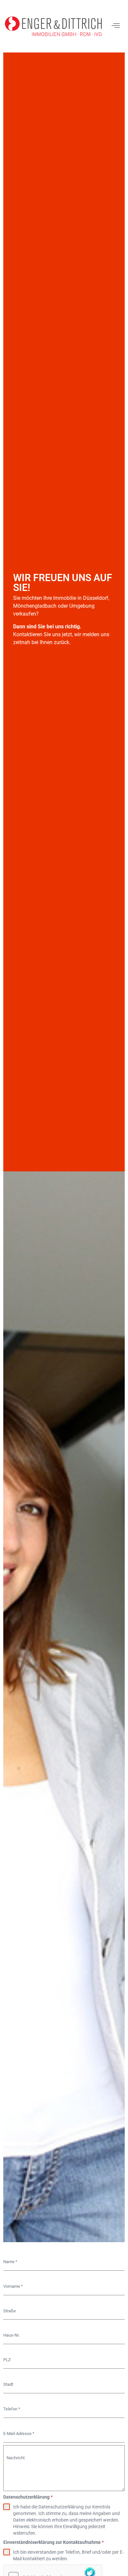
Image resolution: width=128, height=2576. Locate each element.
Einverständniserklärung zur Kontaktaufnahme (53, 2542)
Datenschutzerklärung (28, 2497)
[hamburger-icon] (116, 26)
